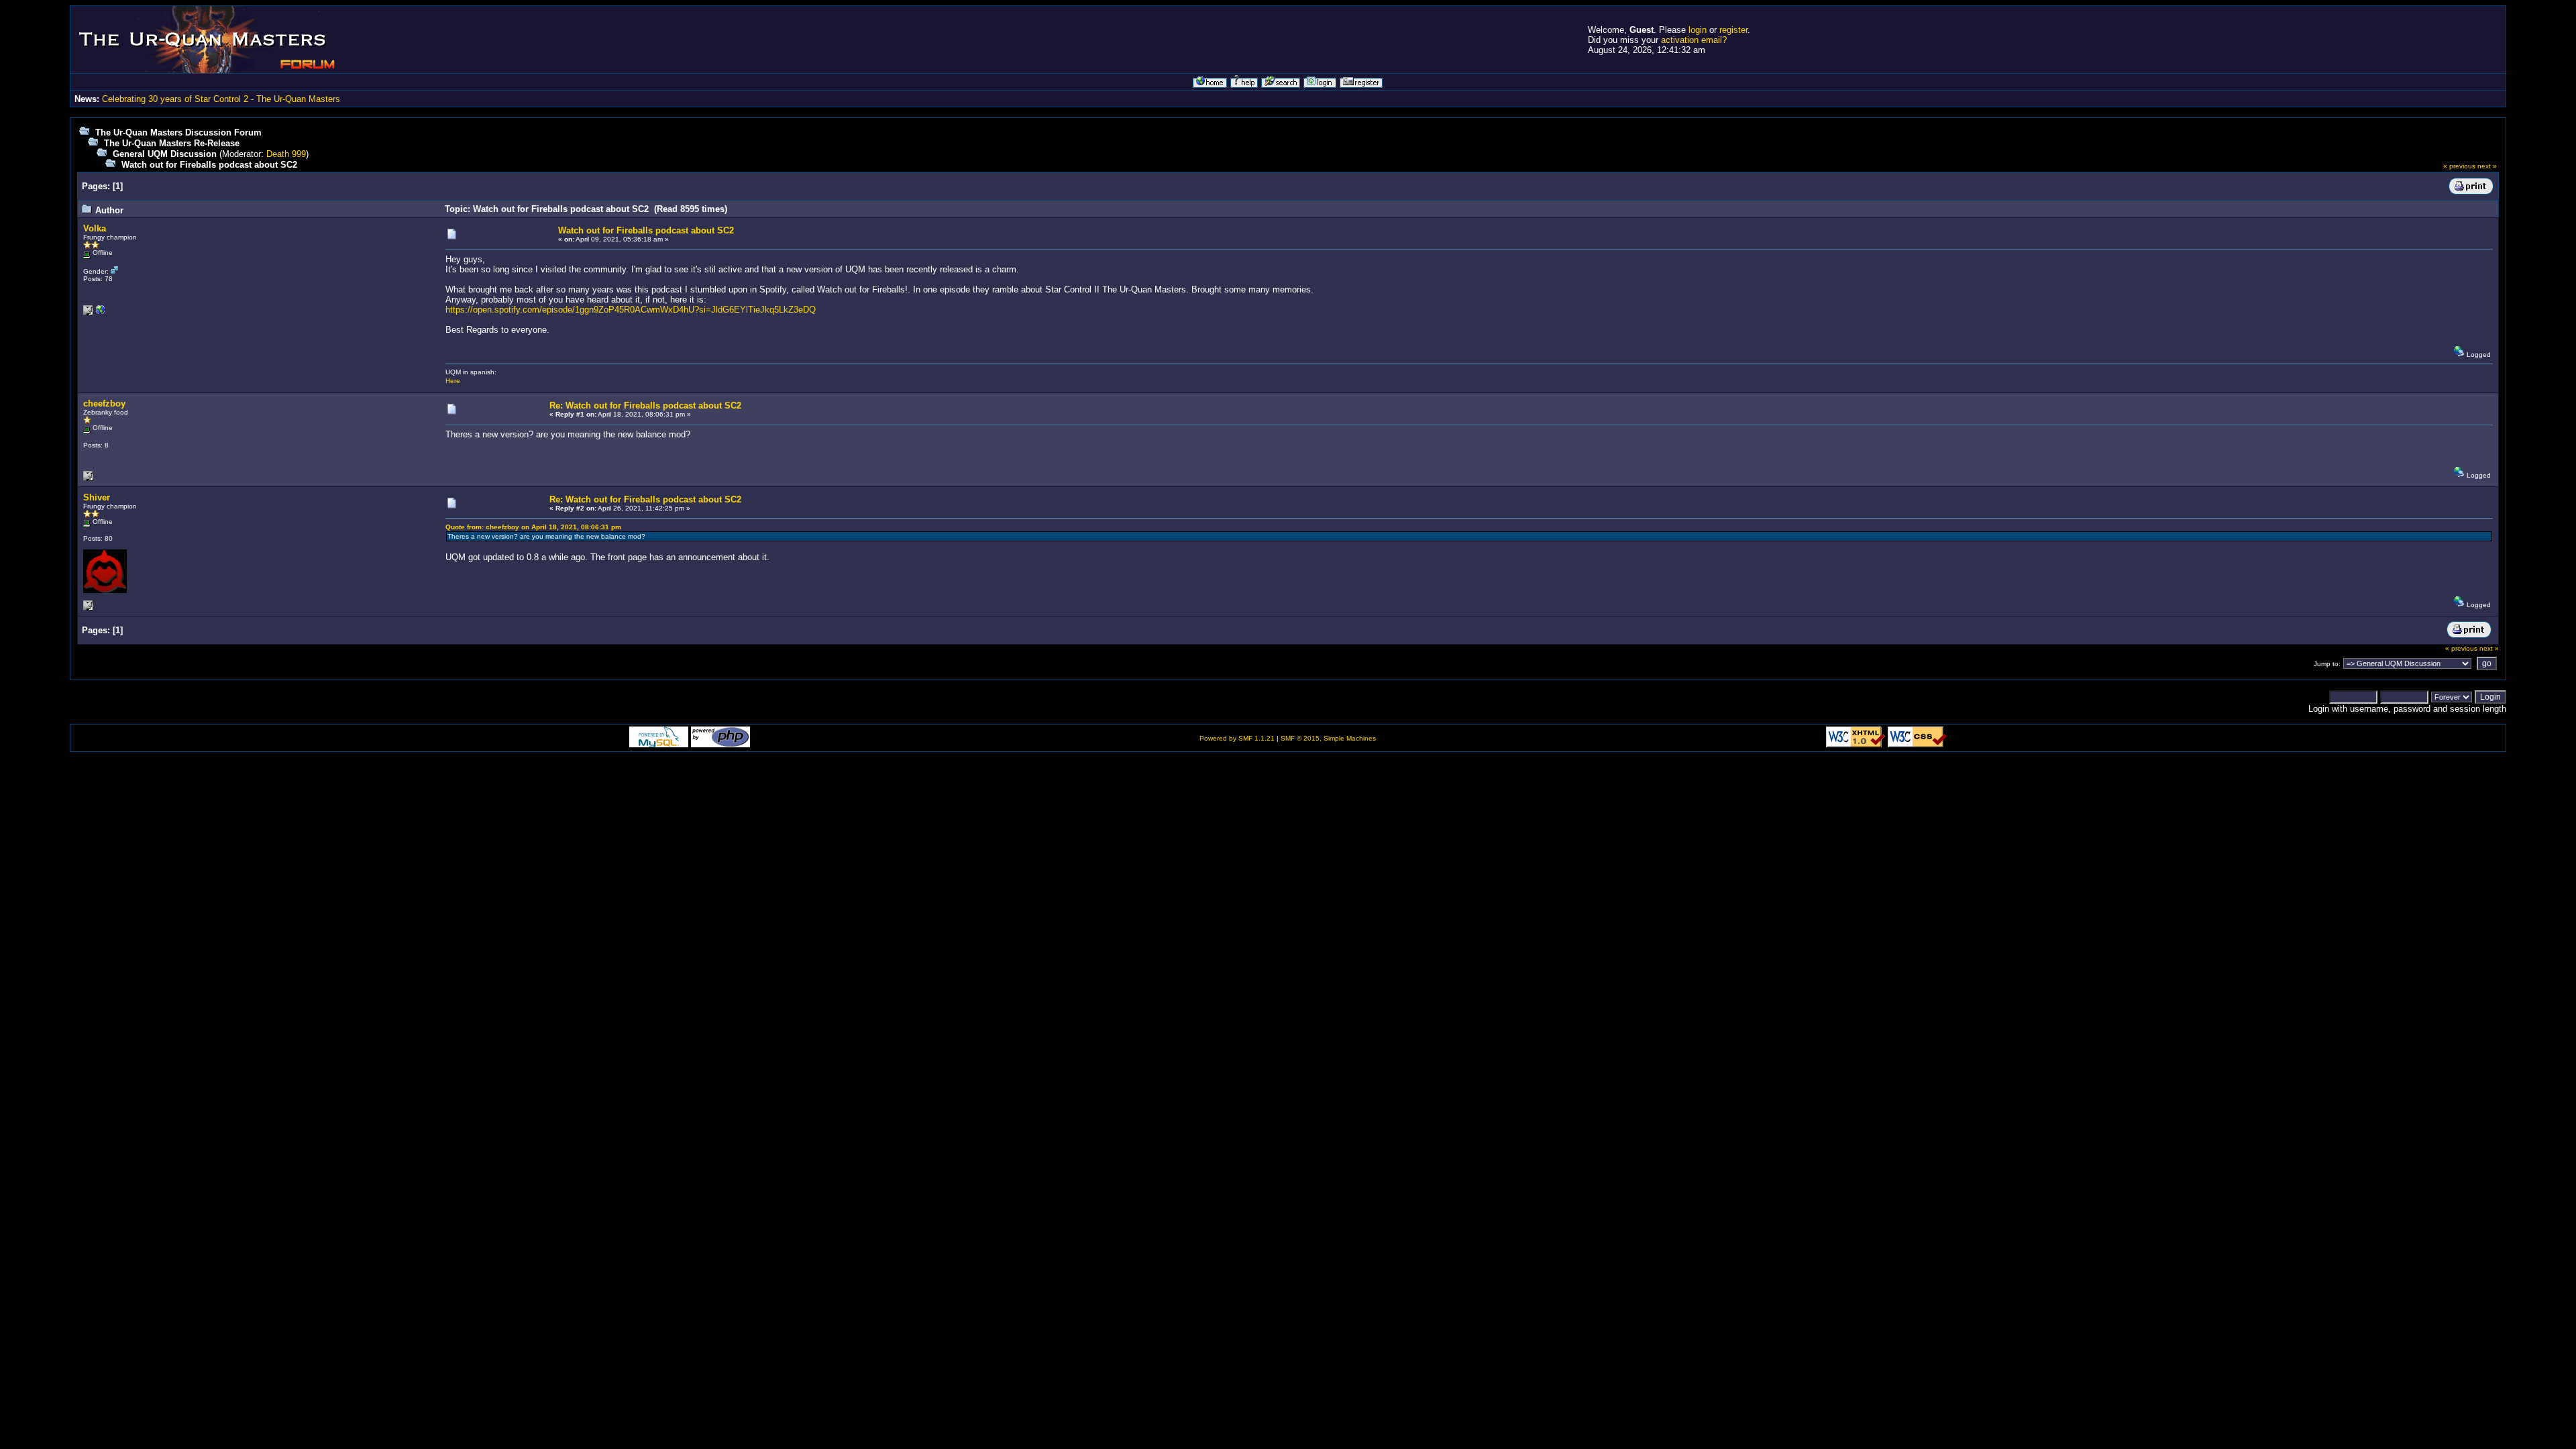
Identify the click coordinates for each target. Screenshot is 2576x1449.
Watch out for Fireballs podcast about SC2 (209, 165)
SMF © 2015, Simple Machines (1328, 738)
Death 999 (286, 154)
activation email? (1694, 40)
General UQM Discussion (165, 154)
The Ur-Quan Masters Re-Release (172, 143)
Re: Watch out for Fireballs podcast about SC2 (645, 406)
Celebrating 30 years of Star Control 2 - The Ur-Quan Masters (221, 99)
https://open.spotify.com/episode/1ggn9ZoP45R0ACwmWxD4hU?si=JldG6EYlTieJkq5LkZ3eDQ (631, 310)
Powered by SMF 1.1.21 (1237, 738)
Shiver (97, 497)
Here (453, 381)
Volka (95, 228)
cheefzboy (104, 404)
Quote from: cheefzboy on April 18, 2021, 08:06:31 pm (533, 527)
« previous (2459, 166)
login (1698, 30)
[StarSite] (101, 313)
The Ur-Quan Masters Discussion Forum (178, 132)
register (1733, 30)
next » (2487, 166)
